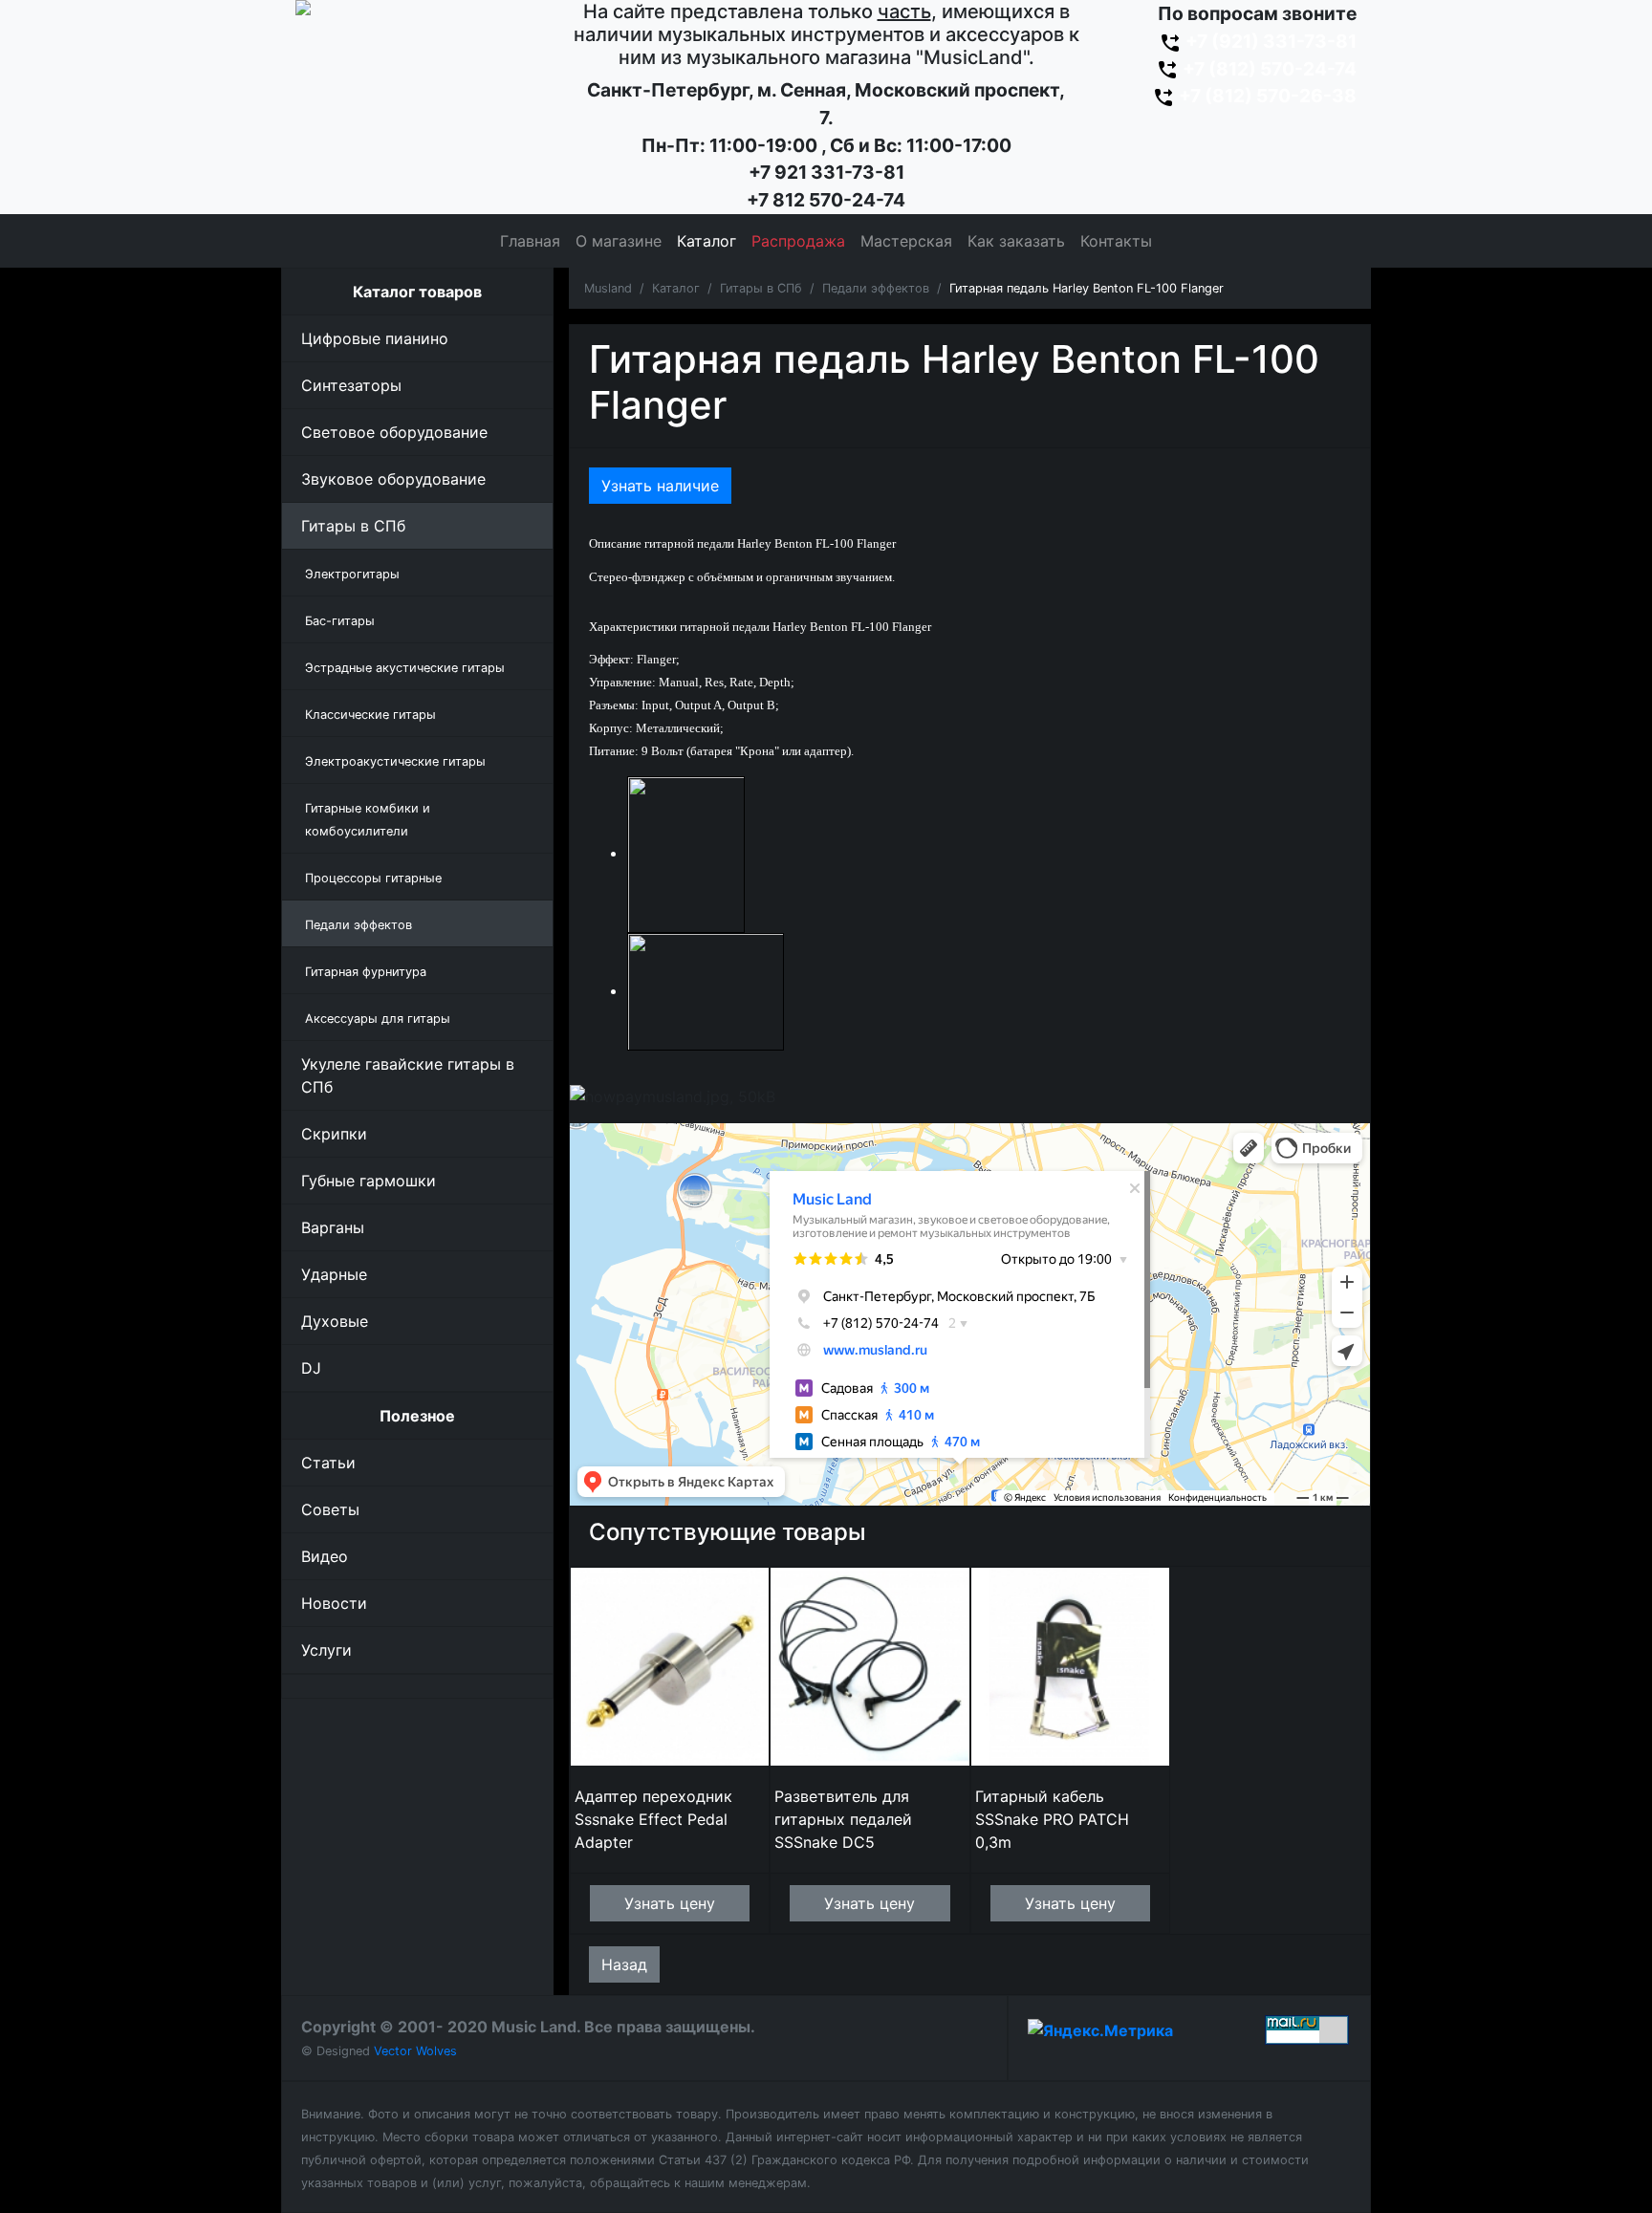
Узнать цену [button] (670, 1903)
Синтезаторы (351, 385)
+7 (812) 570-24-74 (1268, 69)
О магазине (619, 241)
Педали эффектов (876, 288)
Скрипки (334, 1134)
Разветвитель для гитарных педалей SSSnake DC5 (843, 1819)
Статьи (328, 1463)
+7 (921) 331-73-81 (1269, 41)
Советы (330, 1509)
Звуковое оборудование (393, 479)
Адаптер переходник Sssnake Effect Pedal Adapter (653, 1819)
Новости (334, 1603)
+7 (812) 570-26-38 (1266, 96)
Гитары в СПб (353, 526)
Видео (325, 1556)
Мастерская (906, 241)
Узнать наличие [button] (660, 486)
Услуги (326, 1650)
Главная (530, 241)
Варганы (333, 1227)
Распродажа (798, 241)
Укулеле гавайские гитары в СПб (408, 1075)
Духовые (335, 1321)
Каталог (706, 241)
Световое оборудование (394, 432)
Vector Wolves (415, 2051)
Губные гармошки (369, 1181)
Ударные (334, 1274)
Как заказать (1016, 241)
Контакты (1116, 241)
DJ (311, 1368)
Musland (608, 288)
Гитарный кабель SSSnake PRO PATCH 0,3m (1052, 1819)
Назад (624, 1964)
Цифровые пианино (375, 338)
